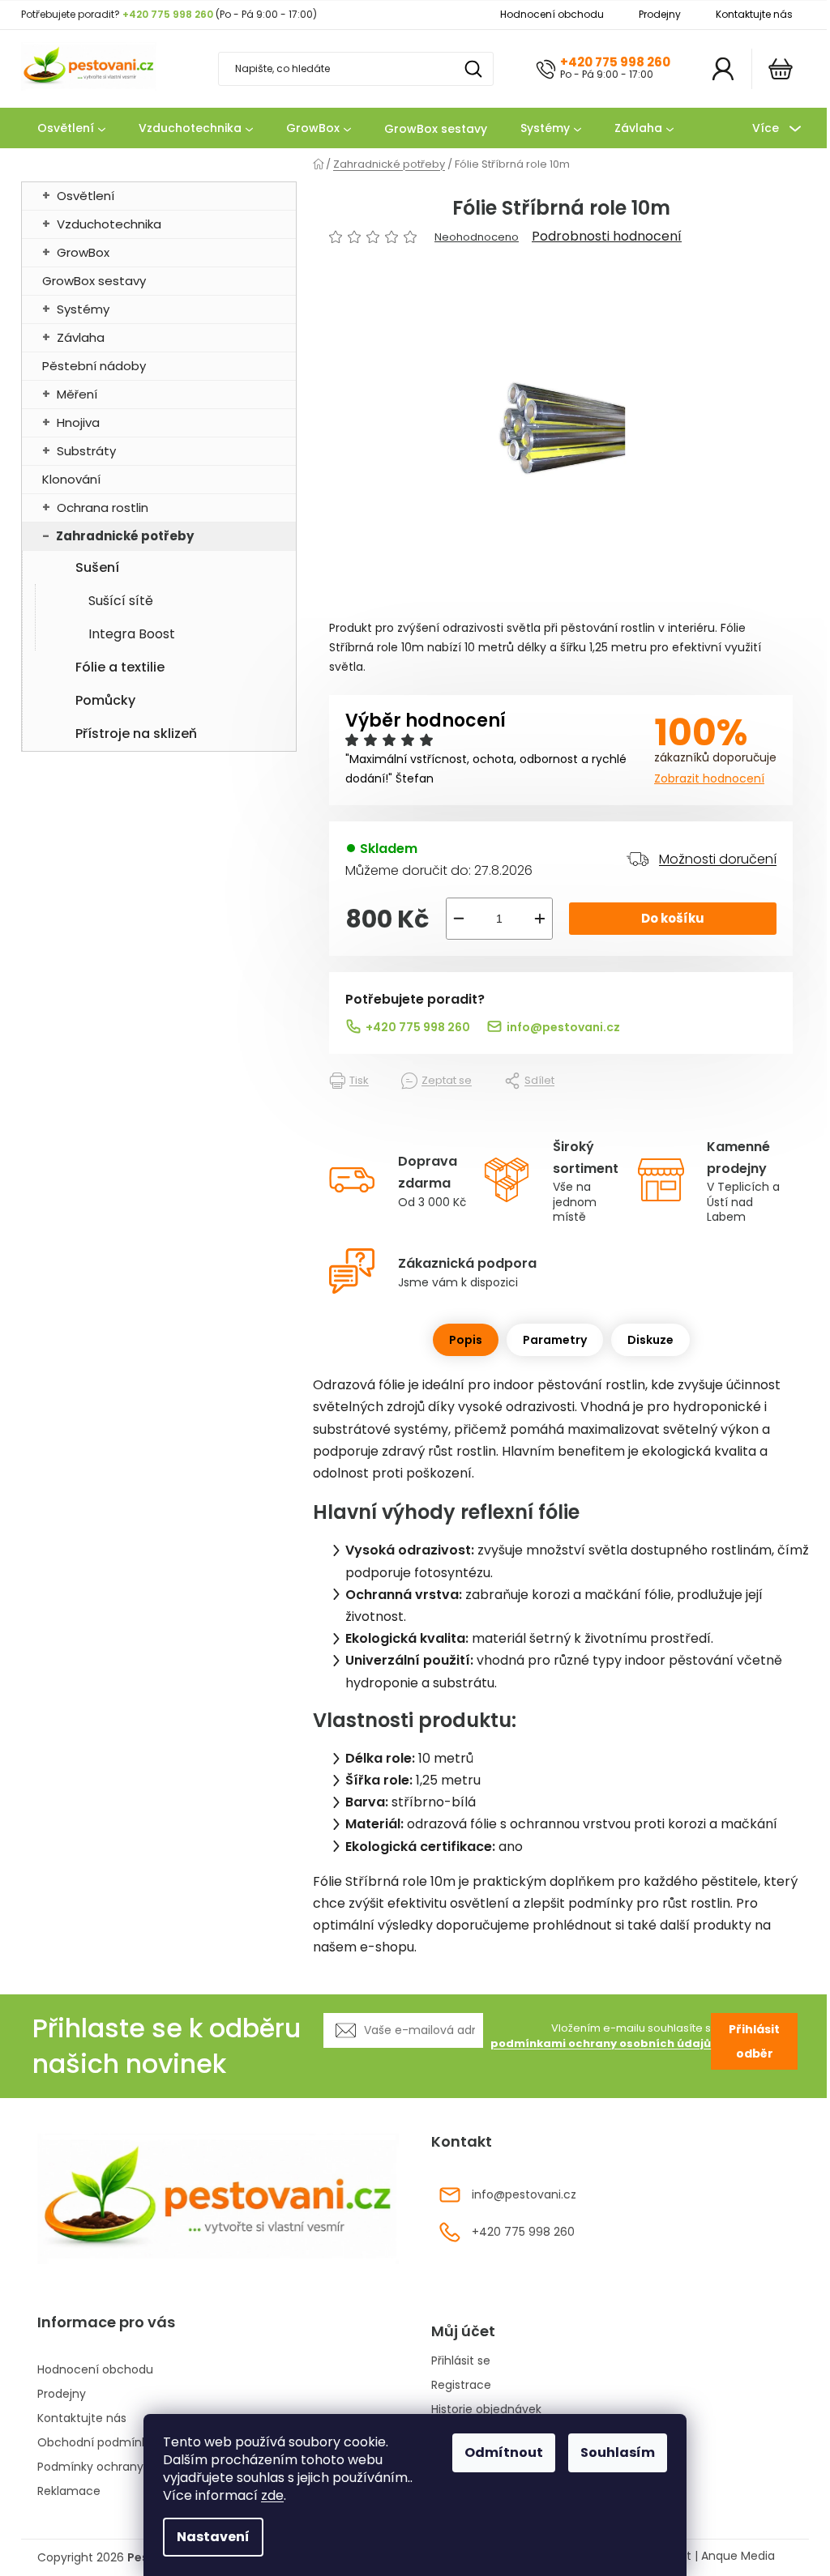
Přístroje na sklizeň (136, 734)
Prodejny (660, 14)
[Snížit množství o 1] (459, 919)
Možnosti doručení (718, 859)
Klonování (71, 479)
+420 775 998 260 (615, 62)
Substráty (86, 451)
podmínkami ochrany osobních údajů (601, 2043)
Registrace (461, 2385)
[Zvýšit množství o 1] (540, 919)
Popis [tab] (466, 1340)
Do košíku (673, 918)
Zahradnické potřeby (125, 536)
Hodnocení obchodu (552, 14)
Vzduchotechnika (109, 224)
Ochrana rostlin (103, 508)
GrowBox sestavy (94, 281)
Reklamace (69, 2491)
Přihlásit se (461, 2361)
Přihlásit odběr (754, 2041)
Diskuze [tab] (650, 1340)
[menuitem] (71, 129)
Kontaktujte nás (754, 14)
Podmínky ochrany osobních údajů (136, 2467)
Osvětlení (86, 196)
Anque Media (738, 2556)
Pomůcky (105, 700)
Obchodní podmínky (96, 2442)
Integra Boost (132, 634)
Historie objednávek (486, 2410)
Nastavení (213, 2537)
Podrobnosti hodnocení (607, 237)
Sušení (97, 567)
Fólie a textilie (120, 667)
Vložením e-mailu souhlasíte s (601, 2036)
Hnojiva (78, 422)
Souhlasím (618, 2452)
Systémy (83, 309)
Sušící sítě (121, 601)
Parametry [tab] (555, 1340)
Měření (77, 394)
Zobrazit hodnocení (709, 778)
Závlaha (81, 337)
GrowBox (83, 252)
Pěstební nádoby (94, 366)
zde (272, 2495)
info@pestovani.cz (563, 1027)
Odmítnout (504, 2452)
